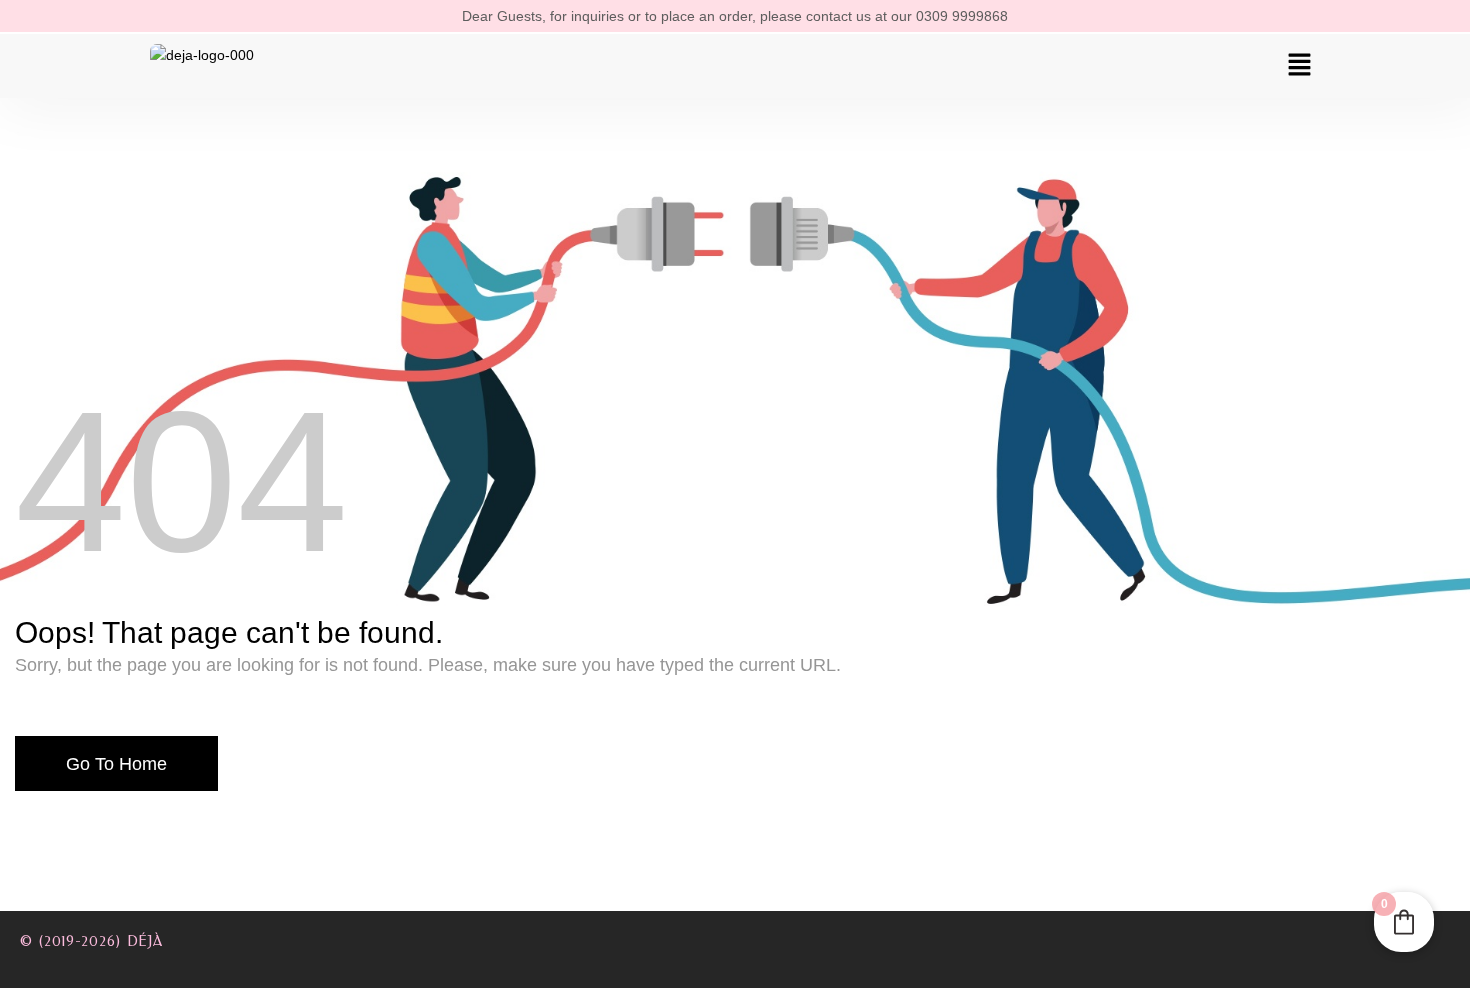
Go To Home (116, 764)
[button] (1300, 66)
